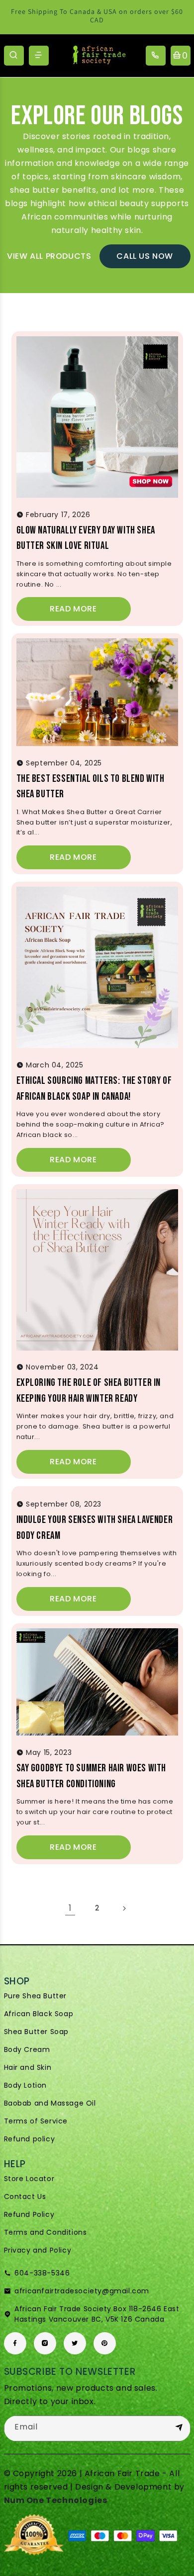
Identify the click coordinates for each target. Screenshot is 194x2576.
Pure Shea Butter (36, 1996)
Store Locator (29, 2179)
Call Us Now (145, 256)
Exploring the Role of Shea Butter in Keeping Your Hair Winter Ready (89, 1391)
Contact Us (25, 2197)
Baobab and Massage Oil (50, 2103)
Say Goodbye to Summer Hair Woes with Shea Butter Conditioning (92, 1776)
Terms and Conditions (46, 2232)
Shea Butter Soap (37, 2032)
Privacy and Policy (38, 2250)
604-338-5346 (42, 2273)
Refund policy (30, 2139)
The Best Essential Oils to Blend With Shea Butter (91, 787)
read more (73, 609)
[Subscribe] (179, 2428)
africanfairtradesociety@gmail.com (82, 2291)
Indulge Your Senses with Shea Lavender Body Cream (95, 1528)
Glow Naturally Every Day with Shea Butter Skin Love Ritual (86, 538)
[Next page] (124, 1908)
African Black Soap (39, 2014)
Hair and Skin (28, 2067)
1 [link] (70, 1908)
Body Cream (27, 2049)
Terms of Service (36, 2121)
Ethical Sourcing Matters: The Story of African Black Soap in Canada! (94, 1089)
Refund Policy (29, 2214)
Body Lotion (26, 2085)
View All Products (49, 256)
